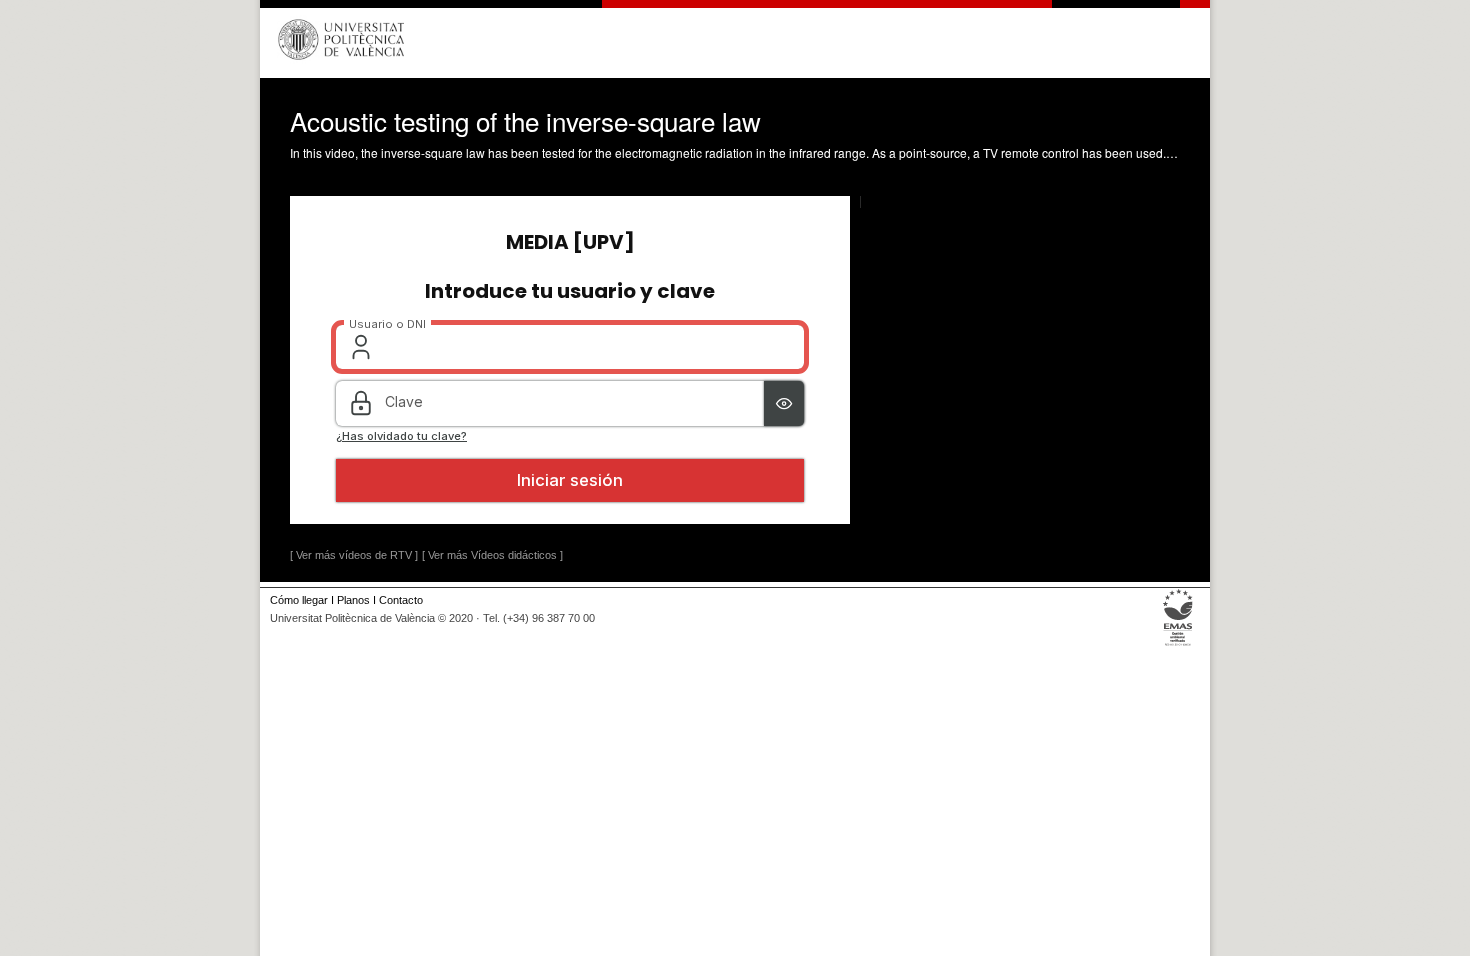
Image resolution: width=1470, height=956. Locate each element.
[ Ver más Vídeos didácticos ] (492, 555)
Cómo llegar (299, 600)
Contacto (401, 600)
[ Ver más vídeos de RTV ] (354, 555)
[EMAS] (1178, 646)
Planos (353, 600)
